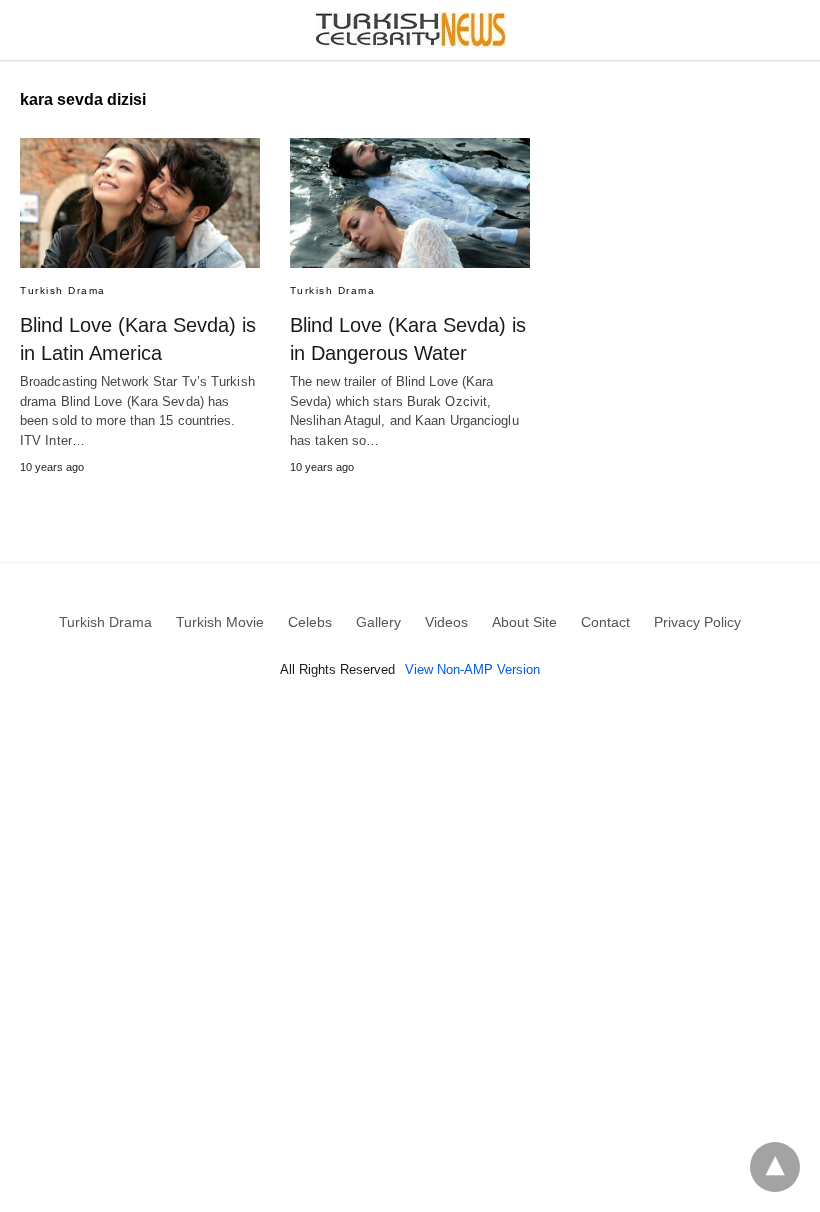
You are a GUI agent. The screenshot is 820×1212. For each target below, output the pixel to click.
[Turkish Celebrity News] (411, 30)
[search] (791, 30)
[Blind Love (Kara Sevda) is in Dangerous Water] (410, 203)
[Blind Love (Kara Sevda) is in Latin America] (140, 203)
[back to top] (775, 1167)
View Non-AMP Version (472, 669)
